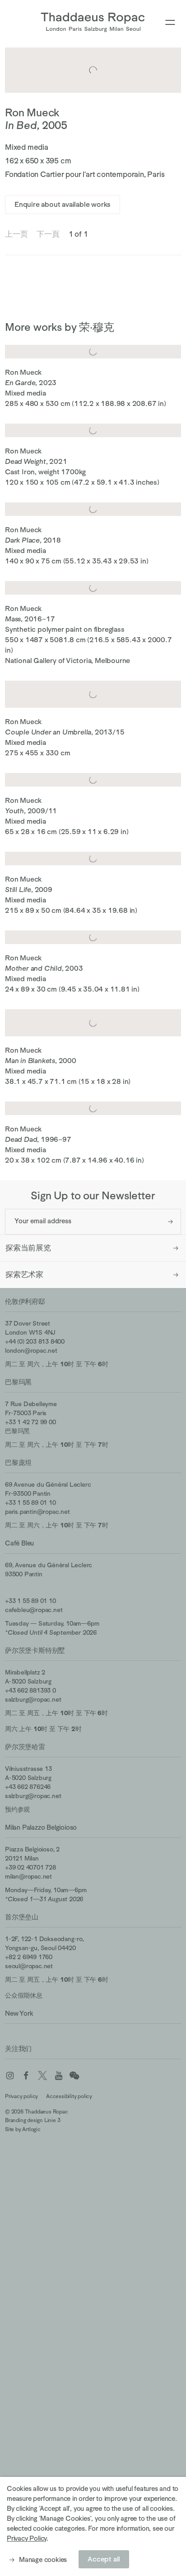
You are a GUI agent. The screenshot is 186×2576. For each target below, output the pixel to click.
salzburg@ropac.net (33, 1699)
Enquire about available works (63, 205)
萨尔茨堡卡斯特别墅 (35, 1650)
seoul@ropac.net (29, 1966)
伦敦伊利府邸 (25, 1301)
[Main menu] (170, 23)
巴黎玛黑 (18, 1382)
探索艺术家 (24, 1275)
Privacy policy (21, 2096)
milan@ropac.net (28, 1876)
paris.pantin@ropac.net (37, 1512)
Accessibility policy (69, 2096)
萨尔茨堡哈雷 (25, 1747)
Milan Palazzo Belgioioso (41, 1827)
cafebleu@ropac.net (34, 1610)
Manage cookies (43, 2559)
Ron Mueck (32, 112)
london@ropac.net (31, 1350)
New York (19, 2013)
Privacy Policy (27, 2538)
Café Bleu (19, 1543)
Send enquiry (170, 1222)
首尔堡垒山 (22, 1917)
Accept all (104, 2559)
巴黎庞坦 (18, 1462)
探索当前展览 (28, 1248)
